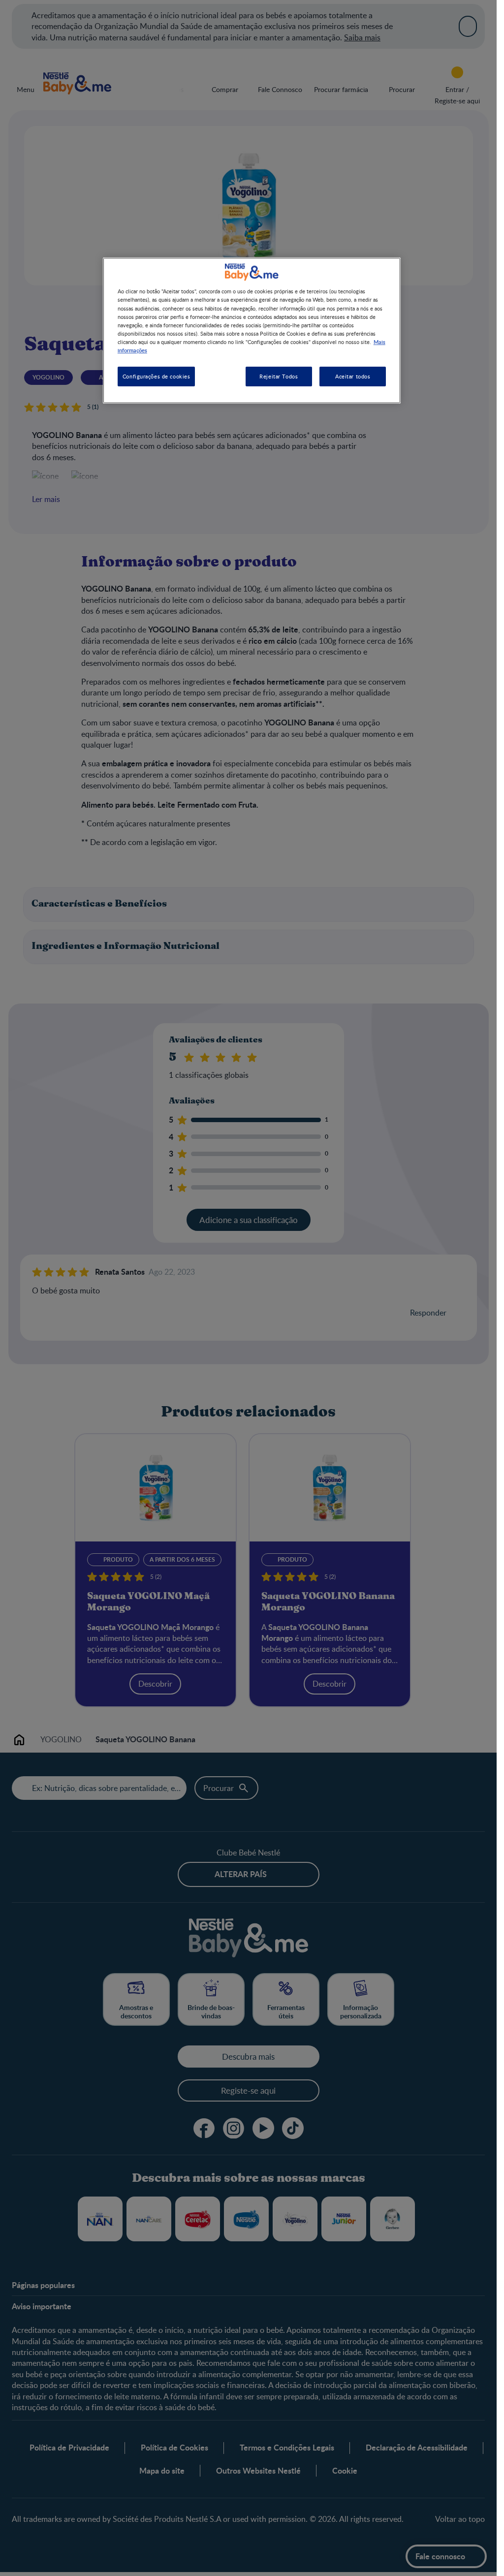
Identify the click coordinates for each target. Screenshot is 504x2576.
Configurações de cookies (157, 376)
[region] (252, 330)
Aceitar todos (353, 376)
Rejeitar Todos (279, 376)
